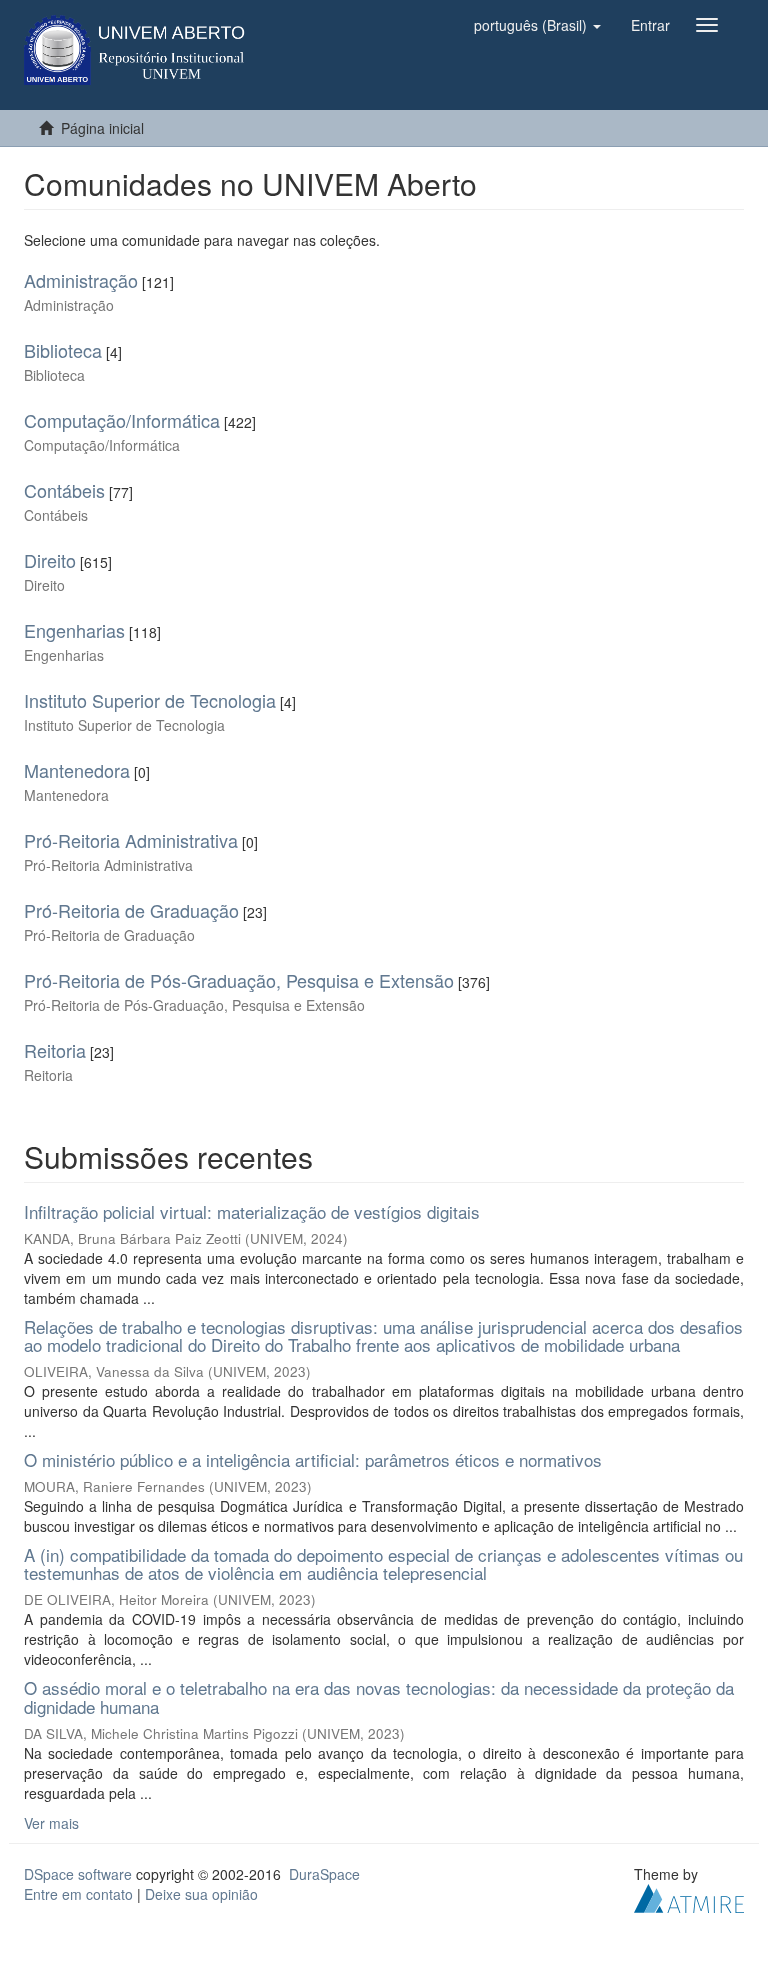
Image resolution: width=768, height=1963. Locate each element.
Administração (81, 280)
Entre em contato (78, 1894)
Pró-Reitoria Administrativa (131, 840)
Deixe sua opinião (201, 1894)
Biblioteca (63, 350)
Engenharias (74, 630)
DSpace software (78, 1874)
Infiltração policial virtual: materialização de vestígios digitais (252, 1211)
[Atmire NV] (689, 1896)
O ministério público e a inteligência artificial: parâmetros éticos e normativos (313, 1459)
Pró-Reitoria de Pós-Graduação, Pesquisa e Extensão (239, 980)
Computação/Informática (122, 420)
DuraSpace (324, 1874)
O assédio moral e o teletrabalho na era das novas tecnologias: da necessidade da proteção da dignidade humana (379, 1697)
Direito (50, 560)
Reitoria (55, 1050)
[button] (537, 25)
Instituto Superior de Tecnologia (150, 700)
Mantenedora (77, 770)
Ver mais (51, 1823)
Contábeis (64, 490)
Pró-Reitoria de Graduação (131, 910)
